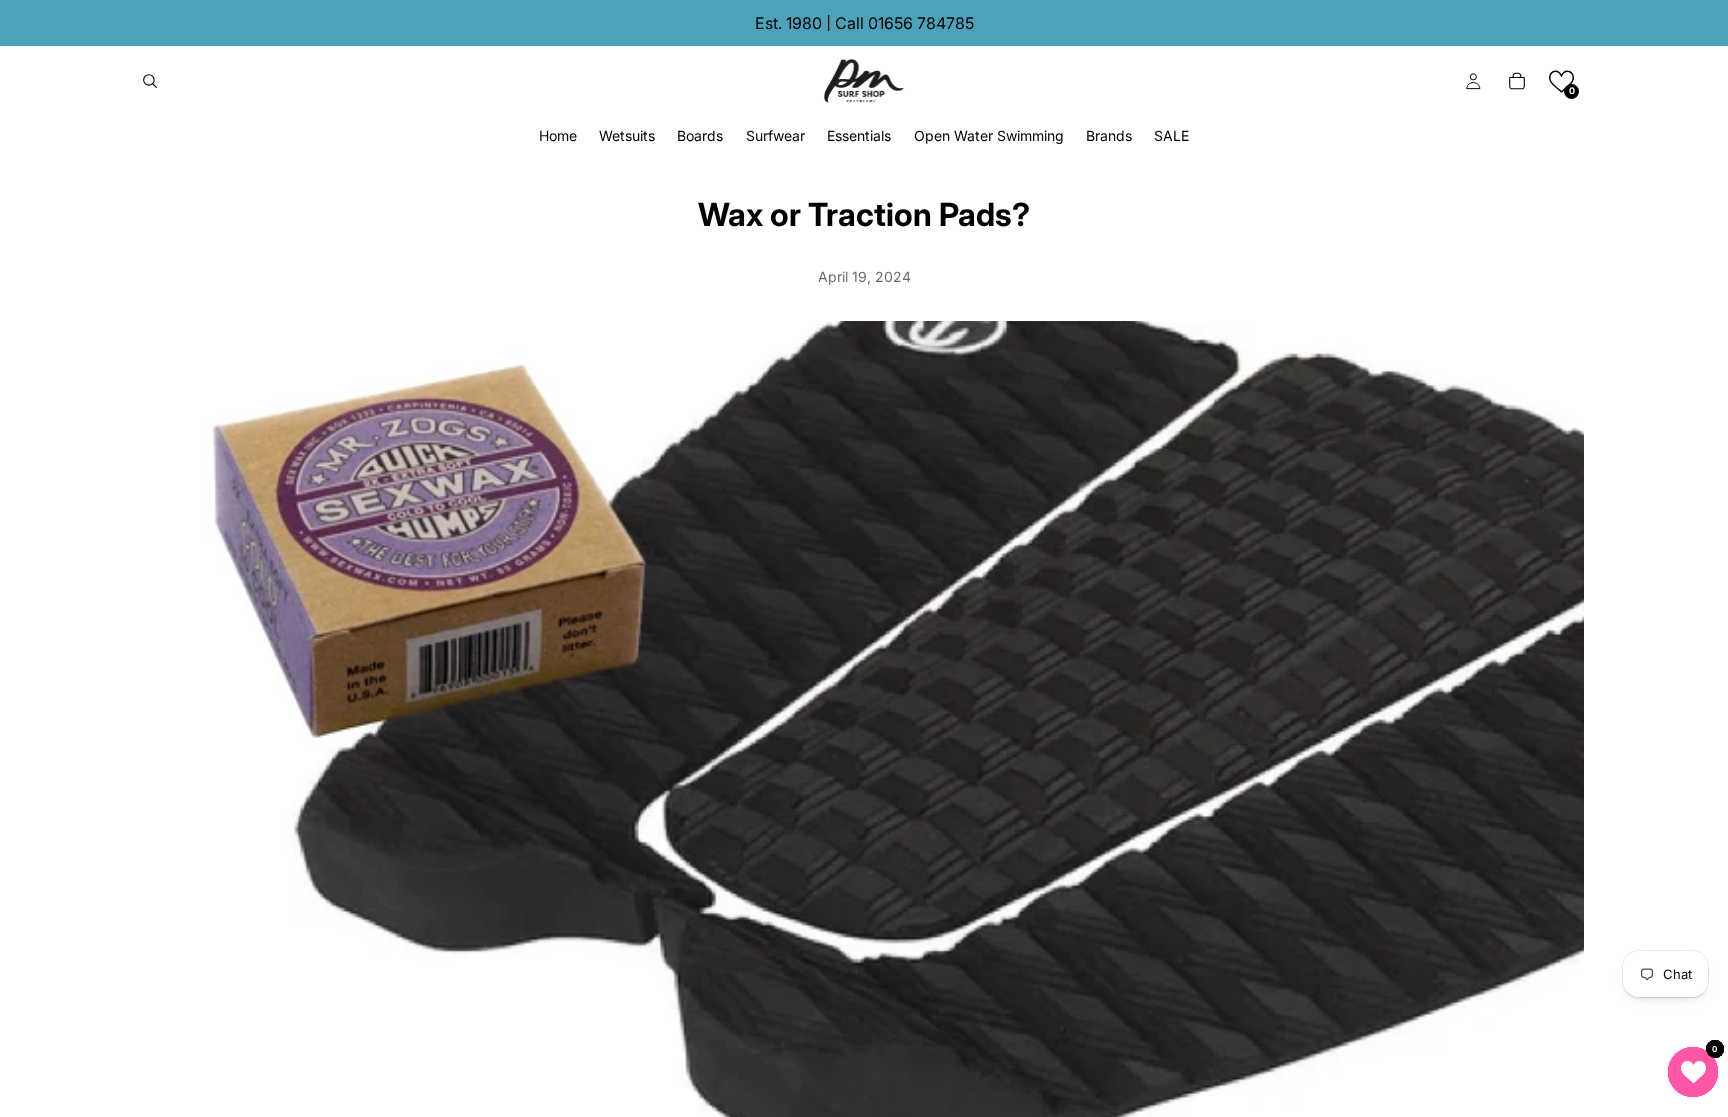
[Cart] (1517, 81)
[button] (1561, 81)
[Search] (150, 81)
